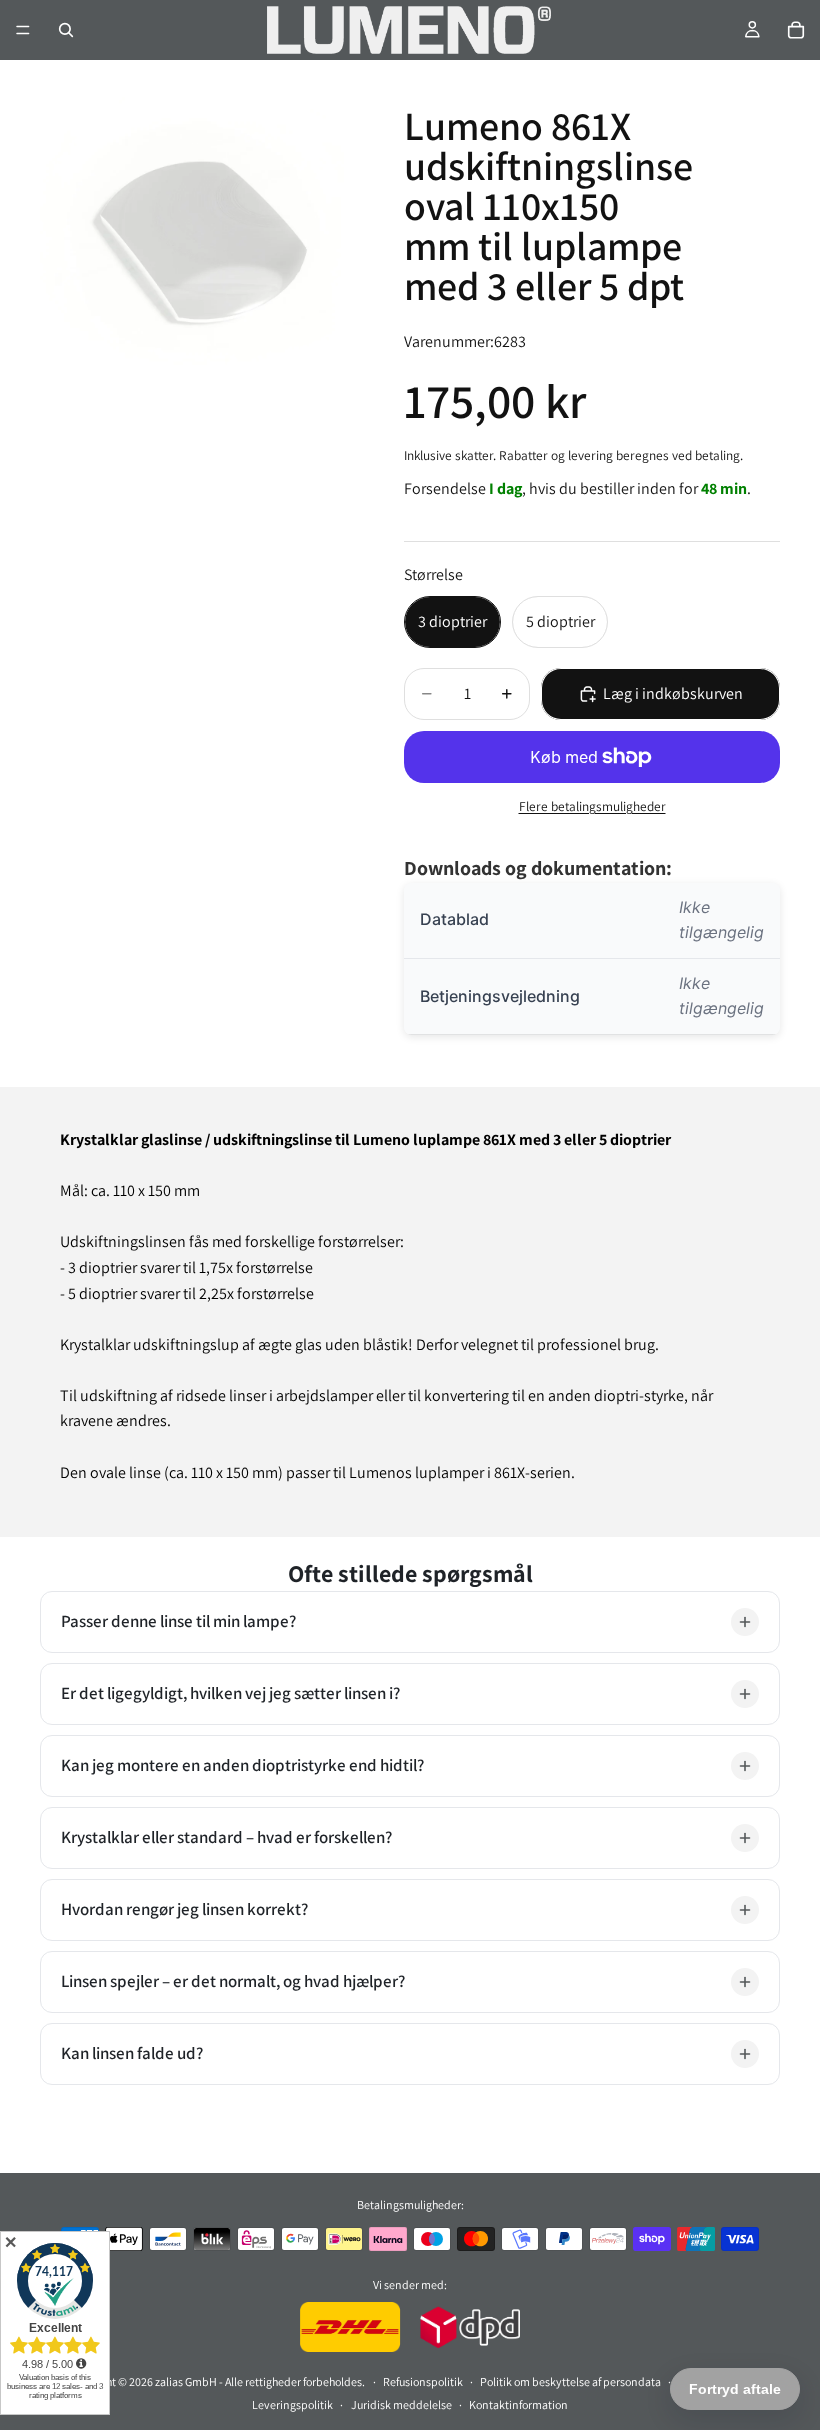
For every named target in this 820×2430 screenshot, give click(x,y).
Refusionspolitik (423, 2381)
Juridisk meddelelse (401, 2404)
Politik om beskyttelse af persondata (570, 2381)
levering (590, 455)
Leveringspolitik (292, 2404)
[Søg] (66, 30)
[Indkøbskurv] (796, 30)
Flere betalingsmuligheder (592, 806)
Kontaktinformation (518, 2404)
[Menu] (23, 30)
